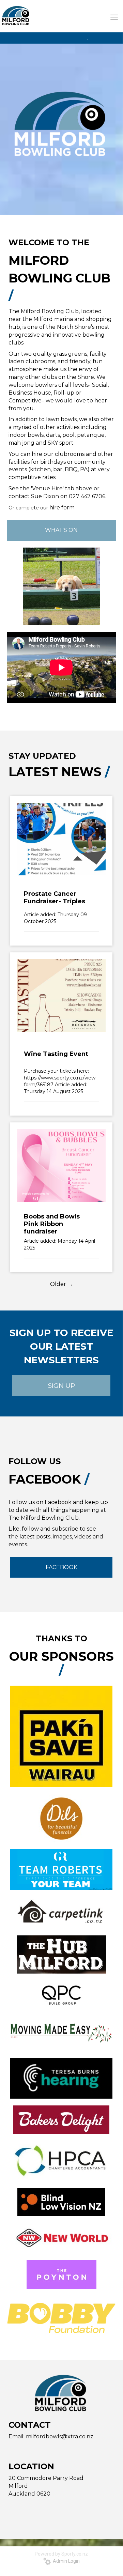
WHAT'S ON (61, 530)
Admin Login (65, 2561)
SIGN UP (62, 1386)
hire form (62, 508)
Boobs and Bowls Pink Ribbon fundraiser (52, 1224)
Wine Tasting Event (56, 1054)
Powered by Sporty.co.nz (61, 2554)
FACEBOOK (62, 1567)
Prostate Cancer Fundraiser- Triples (55, 898)
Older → (62, 1284)
